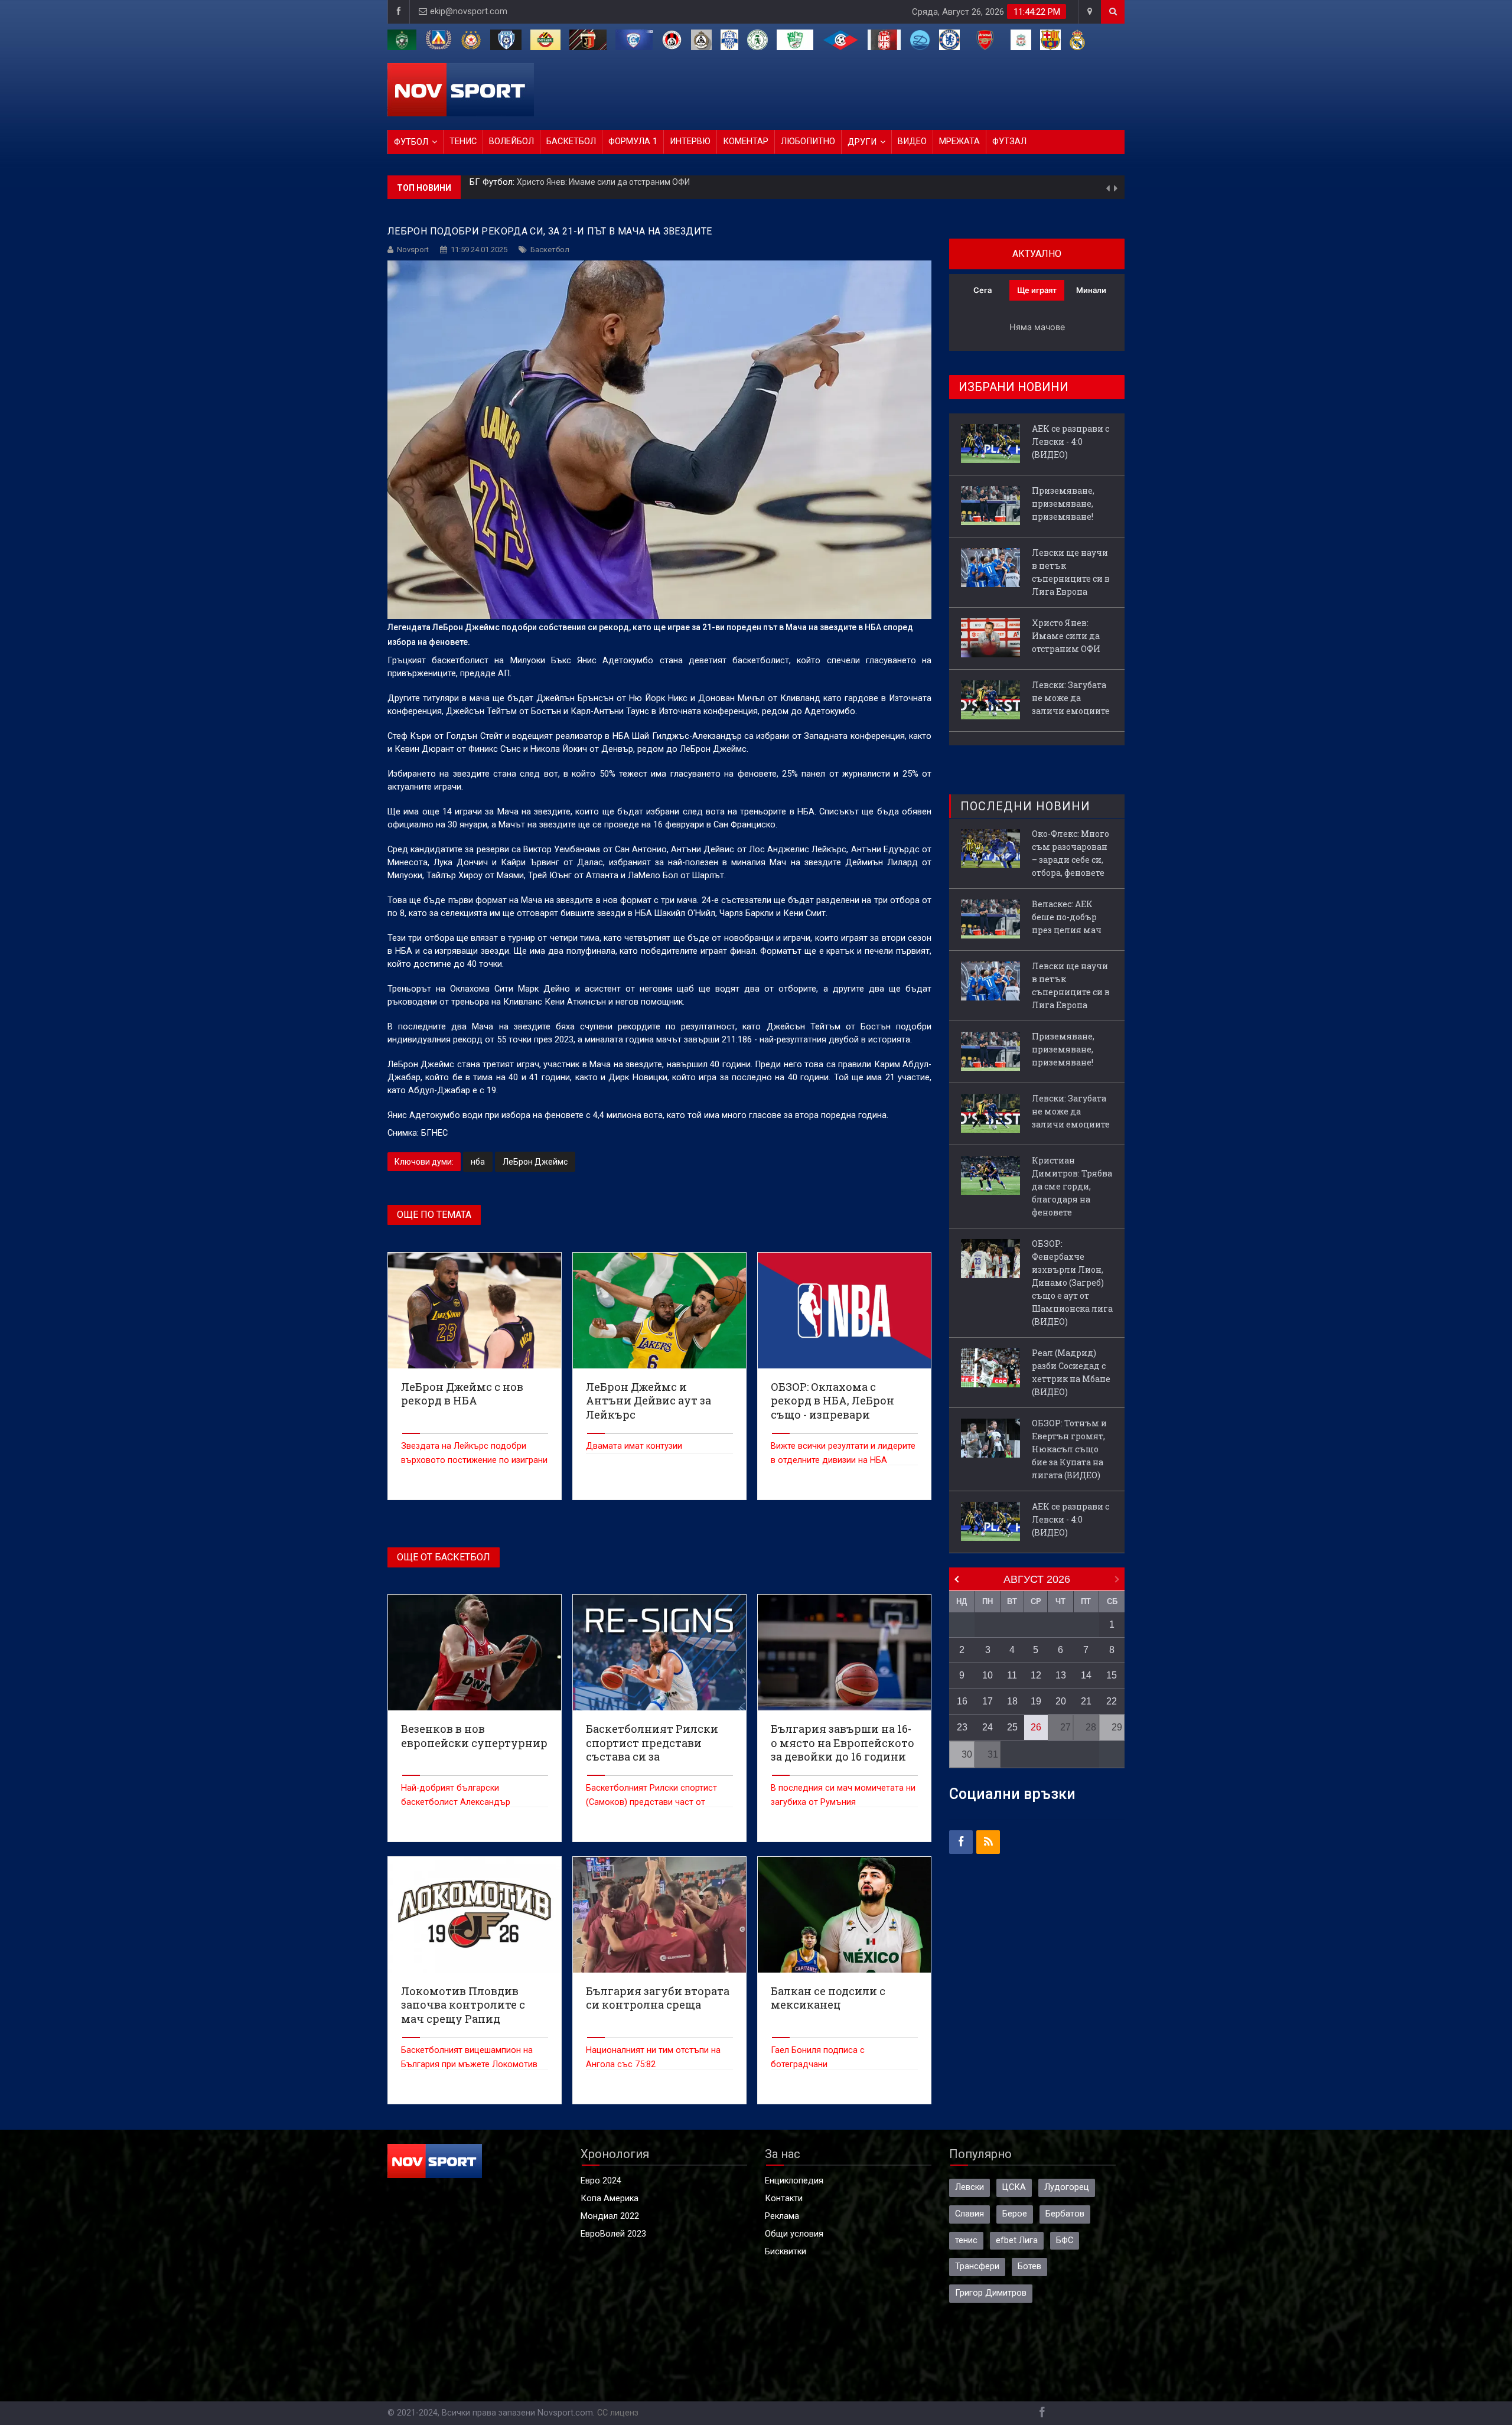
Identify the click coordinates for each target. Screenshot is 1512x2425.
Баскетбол (571, 141)
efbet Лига (1017, 2240)
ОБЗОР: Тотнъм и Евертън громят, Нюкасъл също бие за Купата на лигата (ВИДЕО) (1069, 1449)
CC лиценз (618, 2413)
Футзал (1009, 141)
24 (988, 1727)
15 (1112, 1675)
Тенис (463, 141)
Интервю (690, 141)
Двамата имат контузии (634, 1446)
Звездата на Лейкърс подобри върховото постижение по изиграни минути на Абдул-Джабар (474, 1460)
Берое (1015, 2214)
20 (1061, 1701)
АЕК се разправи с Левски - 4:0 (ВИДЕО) (1071, 441)
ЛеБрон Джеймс (535, 1162)
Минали (1091, 290)
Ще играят (1037, 290)
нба (478, 1162)
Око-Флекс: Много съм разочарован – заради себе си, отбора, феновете (1071, 853)
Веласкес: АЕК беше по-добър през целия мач (1067, 917)
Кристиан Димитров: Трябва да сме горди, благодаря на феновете (1072, 1186)
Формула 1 (633, 141)
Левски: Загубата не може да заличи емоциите (609, 180)
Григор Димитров (991, 2293)
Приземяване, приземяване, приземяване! (1063, 503)
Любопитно (808, 141)
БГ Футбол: (493, 180)
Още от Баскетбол (444, 1557)
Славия (970, 2214)
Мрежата (959, 141)
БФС (1065, 2240)
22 (1112, 1701)
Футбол (411, 142)
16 (962, 1701)
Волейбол (511, 141)
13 (1061, 1675)
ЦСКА (1014, 2187)
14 (1086, 1675)
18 (1012, 1701)
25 (1012, 1727)
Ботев (1029, 2266)
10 (988, 1675)
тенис (966, 2240)
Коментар (746, 141)
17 (988, 1701)
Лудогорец (1067, 2187)
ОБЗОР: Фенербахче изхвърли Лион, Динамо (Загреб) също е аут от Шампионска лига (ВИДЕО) (1072, 1282)
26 (1036, 1727)
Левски (970, 2187)
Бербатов (1065, 2214)
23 (962, 1727)
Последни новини (1025, 806)
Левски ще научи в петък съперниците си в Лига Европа (1071, 572)
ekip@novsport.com (469, 12)
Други (862, 142)
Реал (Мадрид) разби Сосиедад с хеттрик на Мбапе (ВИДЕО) (1071, 1372)
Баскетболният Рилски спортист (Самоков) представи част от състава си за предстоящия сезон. (657, 1802)
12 (1036, 1675)
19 (1036, 1701)
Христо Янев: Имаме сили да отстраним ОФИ (1066, 636)
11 (1012, 1675)
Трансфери (977, 2266)
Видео (912, 141)
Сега (983, 290)
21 (1086, 1701)
